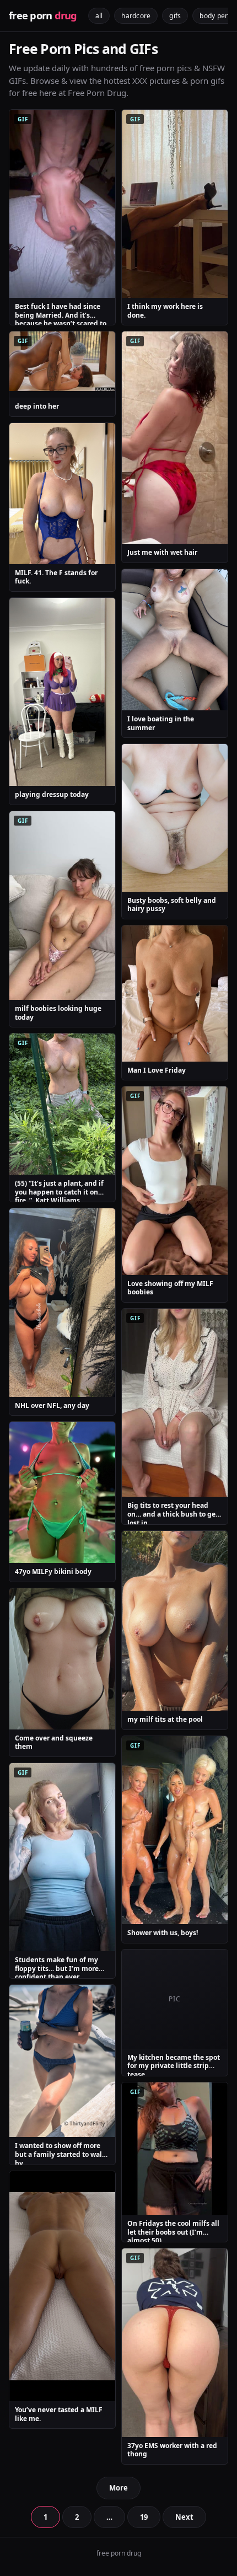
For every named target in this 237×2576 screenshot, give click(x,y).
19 (144, 2517)
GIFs (175, 16)
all (99, 16)
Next (184, 2517)
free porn (43, 15)
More (118, 2488)
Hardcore (136, 16)
